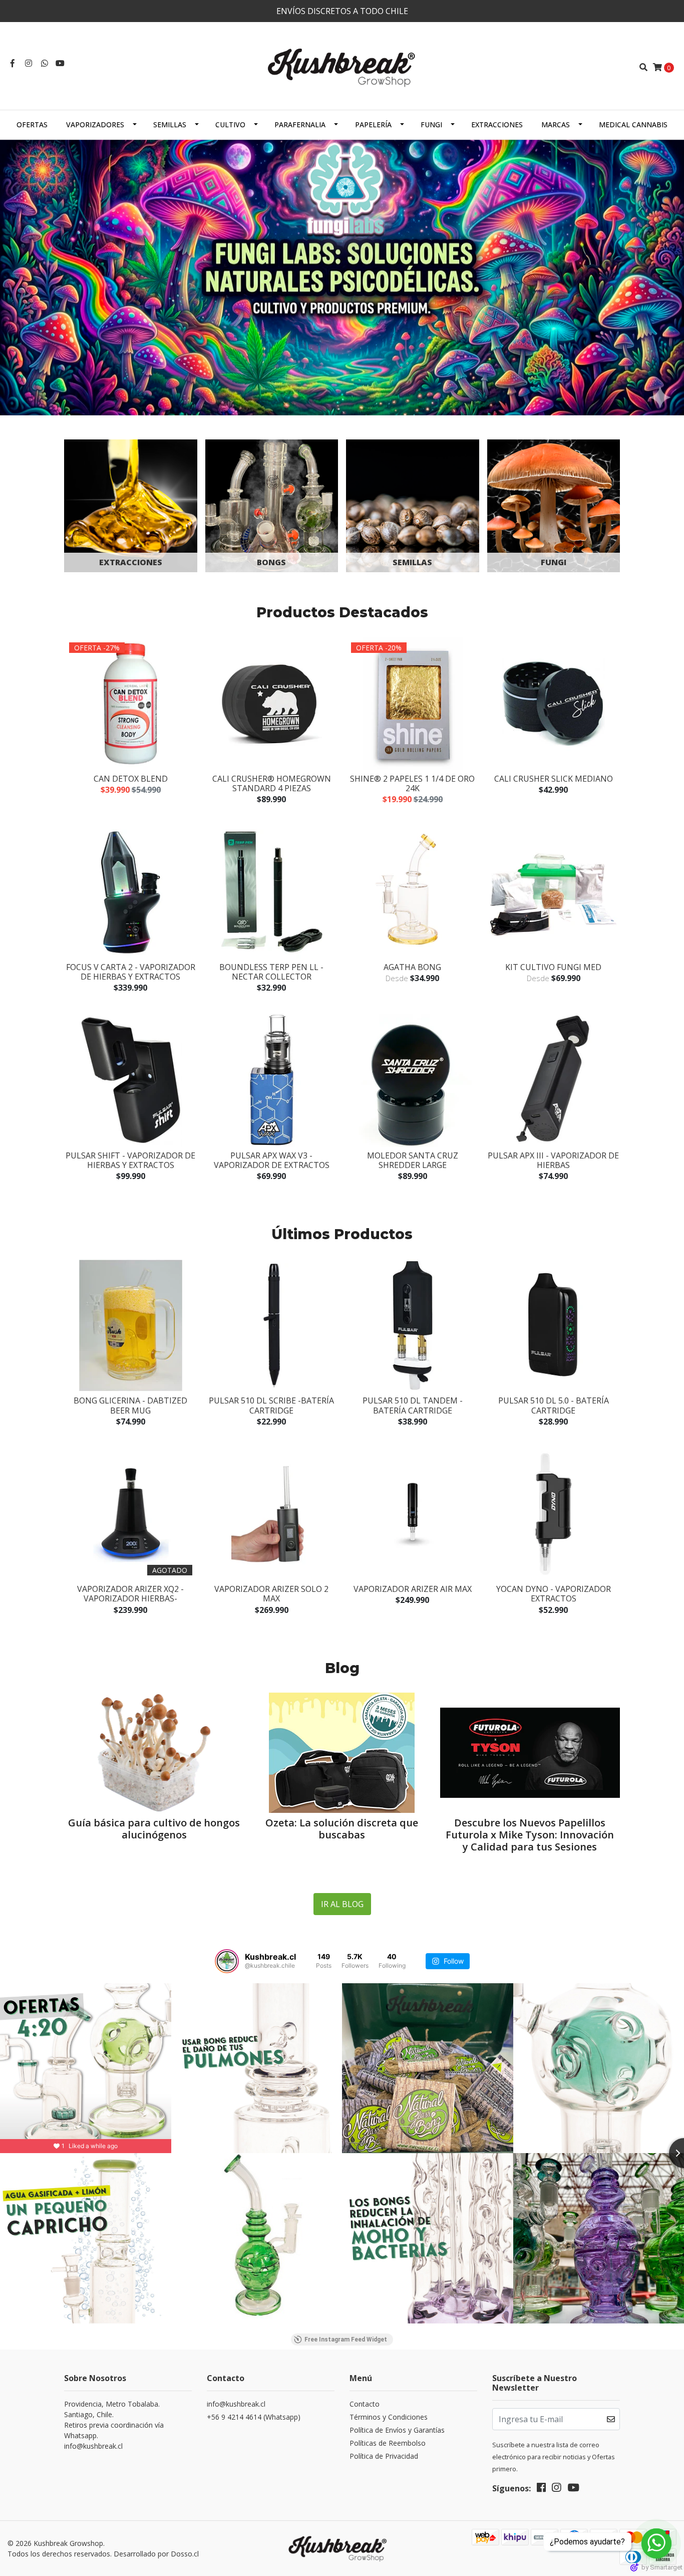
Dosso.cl (185, 2554)
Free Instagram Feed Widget (346, 2339)
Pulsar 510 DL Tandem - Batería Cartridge (413, 1405)
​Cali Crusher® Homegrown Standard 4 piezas (272, 783)
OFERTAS (32, 125)
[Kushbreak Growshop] (342, 66)
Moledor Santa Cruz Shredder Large (413, 1160)
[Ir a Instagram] (29, 63)
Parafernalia (300, 125)
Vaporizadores (95, 125)
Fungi (431, 125)
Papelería (373, 125)
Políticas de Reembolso (388, 2443)
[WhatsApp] (45, 63)
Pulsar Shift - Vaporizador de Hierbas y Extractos (130, 1160)
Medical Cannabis (633, 125)
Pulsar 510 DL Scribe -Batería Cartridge (271, 1405)
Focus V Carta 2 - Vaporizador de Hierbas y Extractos (131, 972)
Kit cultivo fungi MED (553, 967)
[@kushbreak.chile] (227, 1961)
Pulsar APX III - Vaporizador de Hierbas (553, 1160)
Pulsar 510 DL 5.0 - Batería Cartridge (554, 1405)
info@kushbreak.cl (236, 2404)
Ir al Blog (342, 1904)
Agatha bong (412, 967)
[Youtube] (60, 63)
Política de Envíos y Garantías (397, 2430)
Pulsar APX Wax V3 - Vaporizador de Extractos (272, 1160)
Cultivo (230, 125)
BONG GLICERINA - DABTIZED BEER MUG (130, 1405)
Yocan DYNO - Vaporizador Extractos (554, 1594)
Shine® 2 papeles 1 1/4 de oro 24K (412, 783)
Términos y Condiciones (389, 2417)
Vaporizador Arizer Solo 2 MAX (271, 1594)
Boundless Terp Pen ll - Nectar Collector (271, 972)
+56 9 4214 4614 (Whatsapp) (254, 2417)
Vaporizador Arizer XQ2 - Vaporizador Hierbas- (130, 1594)
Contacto (365, 2404)
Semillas (170, 125)
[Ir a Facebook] (13, 63)
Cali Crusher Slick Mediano (554, 779)
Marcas (556, 125)
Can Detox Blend (131, 779)
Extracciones (497, 125)
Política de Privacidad (384, 2456)
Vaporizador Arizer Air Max (413, 1589)
